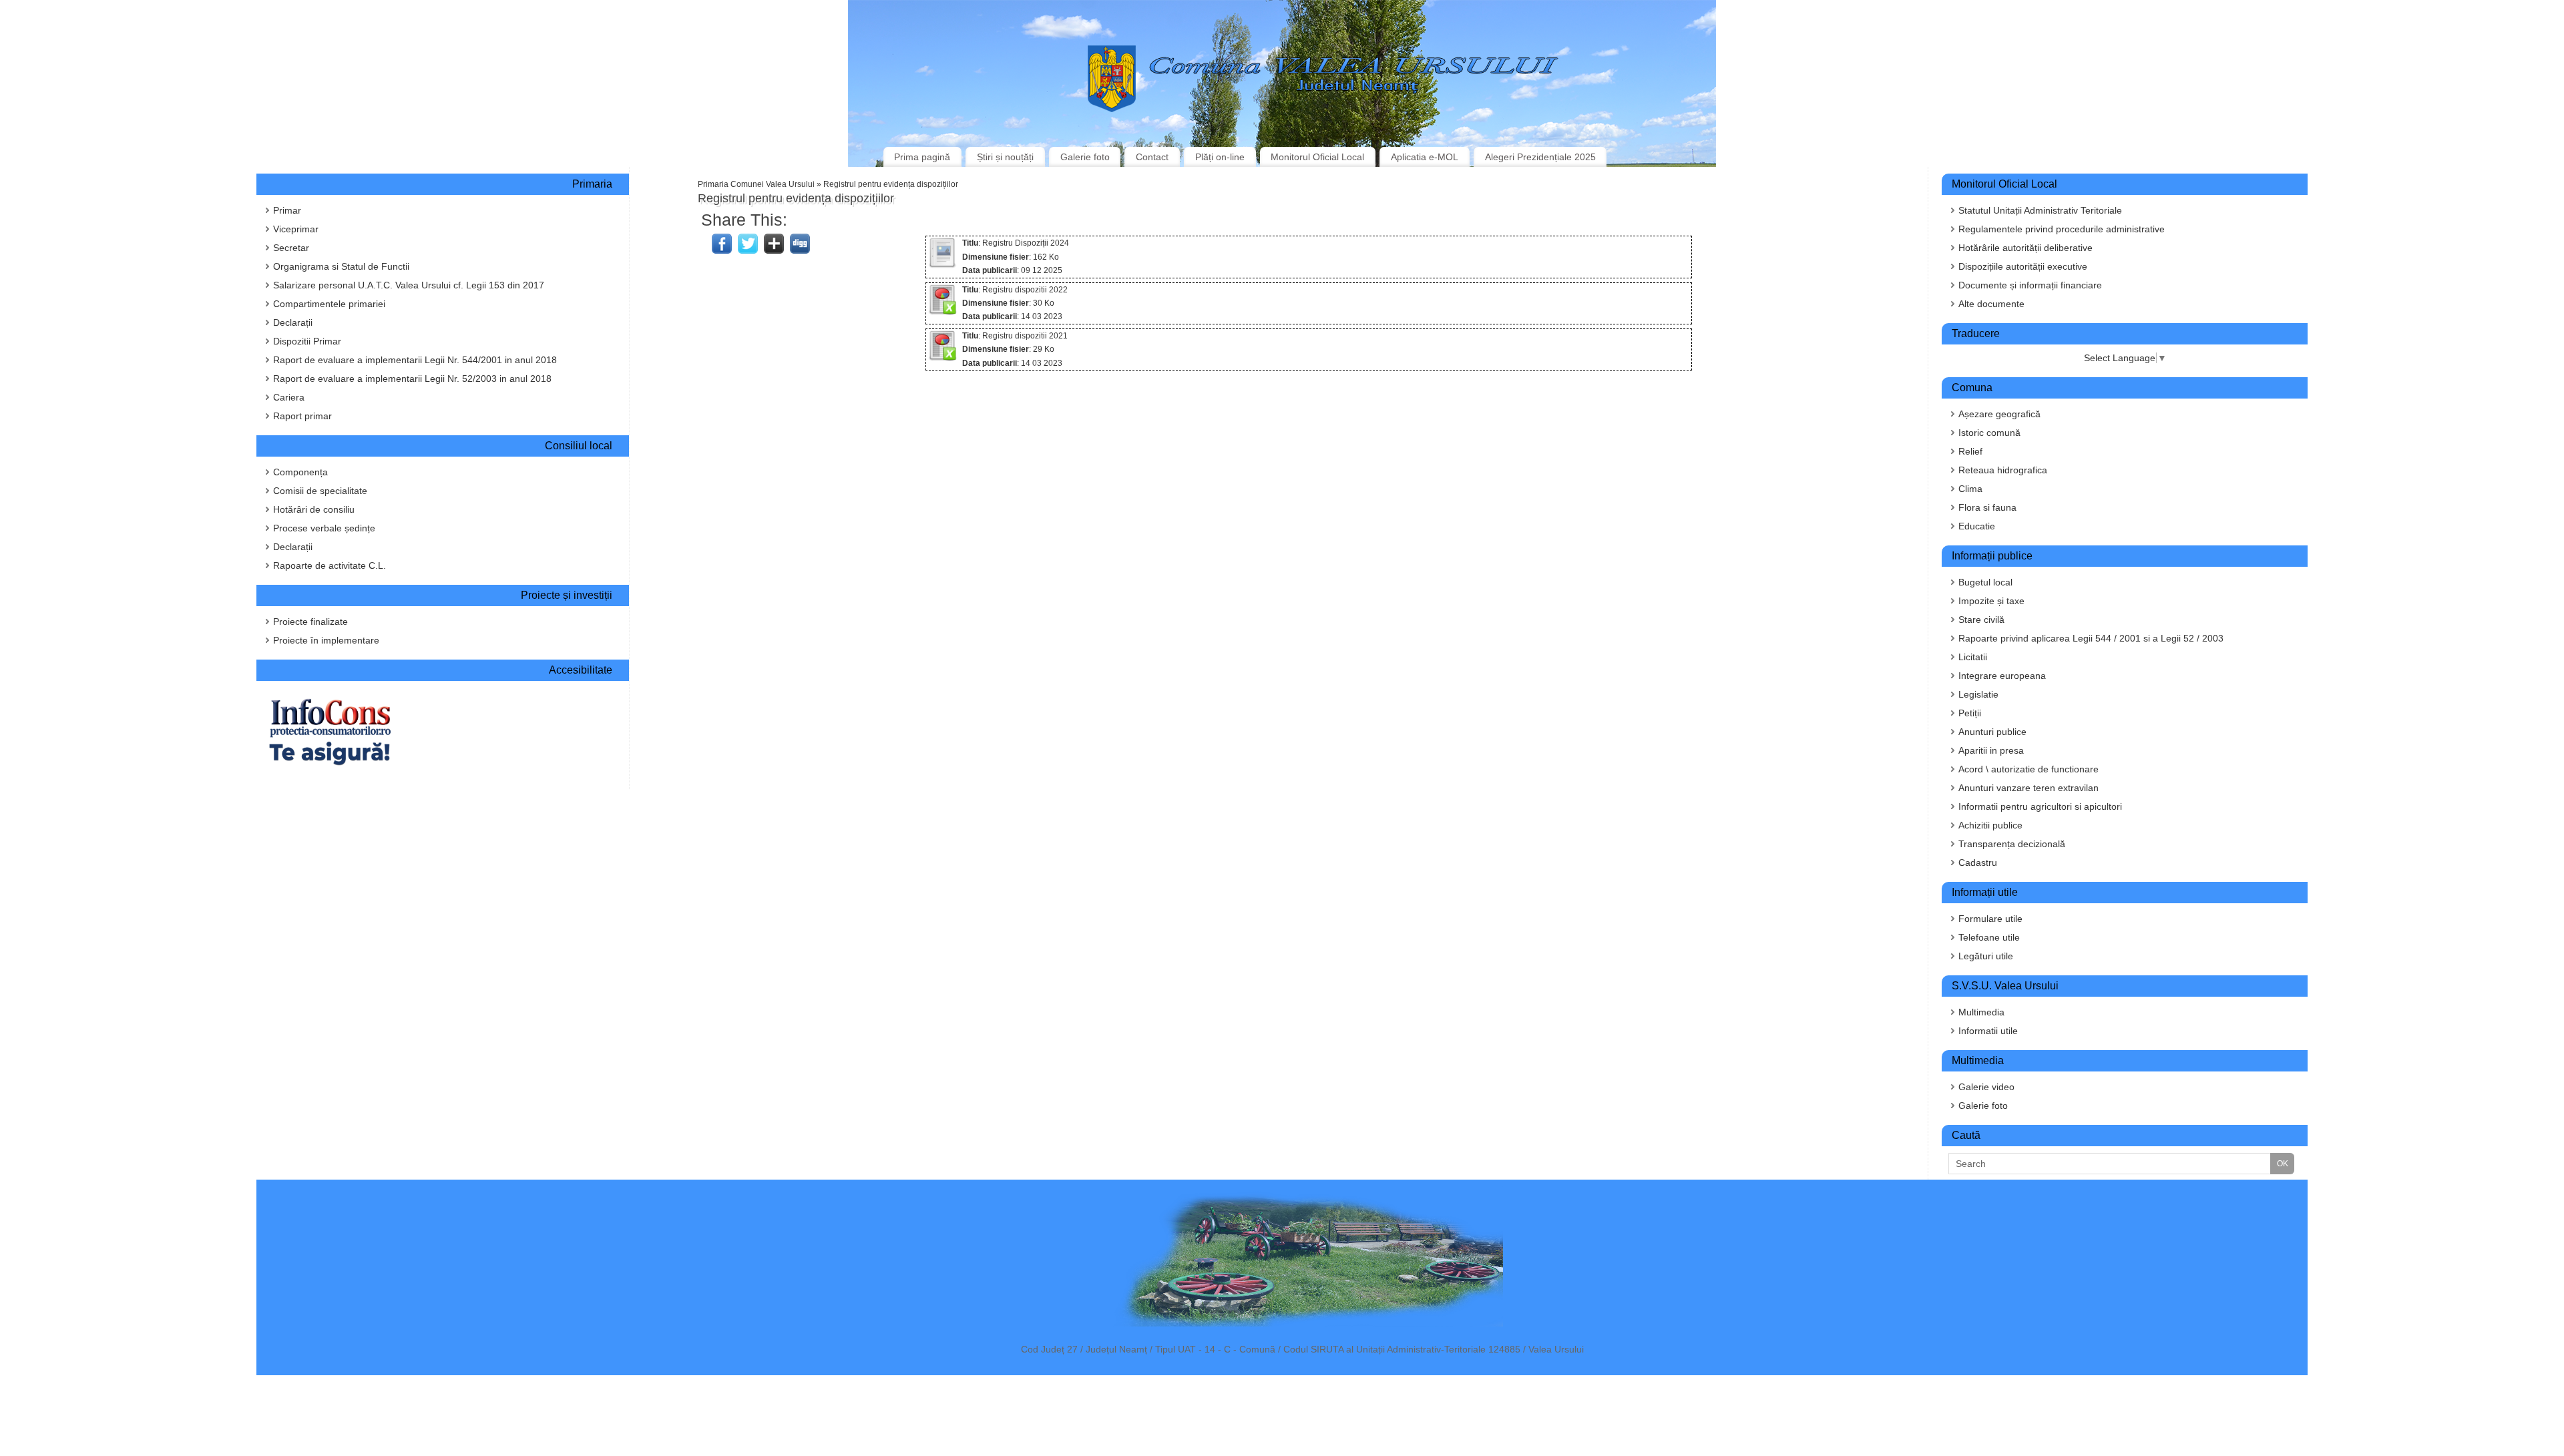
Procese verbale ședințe (324, 528)
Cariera (289, 397)
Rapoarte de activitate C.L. (330, 565)
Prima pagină (922, 157)
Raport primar (302, 416)
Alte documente (1991, 304)
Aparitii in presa (1991, 750)
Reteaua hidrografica (2003, 470)
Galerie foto (1085, 157)
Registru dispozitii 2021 (1025, 336)
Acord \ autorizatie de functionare (2028, 769)
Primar (287, 210)
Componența (300, 472)
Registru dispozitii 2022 (1025, 290)
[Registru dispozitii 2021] (942, 358)
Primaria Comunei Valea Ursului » (761, 184)
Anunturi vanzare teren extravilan (2028, 788)
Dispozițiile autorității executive (2023, 266)
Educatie (1977, 526)
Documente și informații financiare (2030, 285)
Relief (1970, 451)
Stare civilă (1981, 620)
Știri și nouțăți (1005, 157)
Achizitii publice (1990, 825)
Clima (1970, 489)
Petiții (1970, 713)
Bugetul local (1985, 582)
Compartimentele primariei (329, 304)
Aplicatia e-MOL (1425, 157)
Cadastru (1978, 863)
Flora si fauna (1987, 507)
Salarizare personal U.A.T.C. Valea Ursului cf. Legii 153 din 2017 (409, 285)
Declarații (293, 322)
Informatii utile (1988, 1031)
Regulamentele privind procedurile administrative (2062, 229)
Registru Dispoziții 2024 (1026, 243)
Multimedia (1981, 1012)
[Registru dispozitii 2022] (942, 312)
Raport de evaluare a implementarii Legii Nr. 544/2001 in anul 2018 (415, 360)
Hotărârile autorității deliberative (2025, 248)
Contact (1152, 157)
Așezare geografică (1999, 414)
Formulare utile (1990, 919)
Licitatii (1973, 657)
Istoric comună (1989, 433)
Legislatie (1978, 694)
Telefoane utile (1989, 937)
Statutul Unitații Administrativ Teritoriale (2040, 210)
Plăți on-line (1220, 157)
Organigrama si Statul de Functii (341, 266)
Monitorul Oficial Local (1317, 157)
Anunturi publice (1992, 732)
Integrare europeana (2002, 676)
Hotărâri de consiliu (314, 509)
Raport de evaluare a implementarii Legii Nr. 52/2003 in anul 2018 (412, 379)
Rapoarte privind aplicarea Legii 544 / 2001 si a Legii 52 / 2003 (2091, 638)
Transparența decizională (2012, 844)
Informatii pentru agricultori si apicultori (2040, 806)
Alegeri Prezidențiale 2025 (1540, 157)
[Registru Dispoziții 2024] (942, 266)
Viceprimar (296, 229)
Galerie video (1986, 1087)
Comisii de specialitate (320, 491)
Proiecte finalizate (310, 622)
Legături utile (1986, 956)
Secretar (291, 248)
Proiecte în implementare (326, 640)
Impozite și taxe (1991, 601)
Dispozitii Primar (307, 341)
